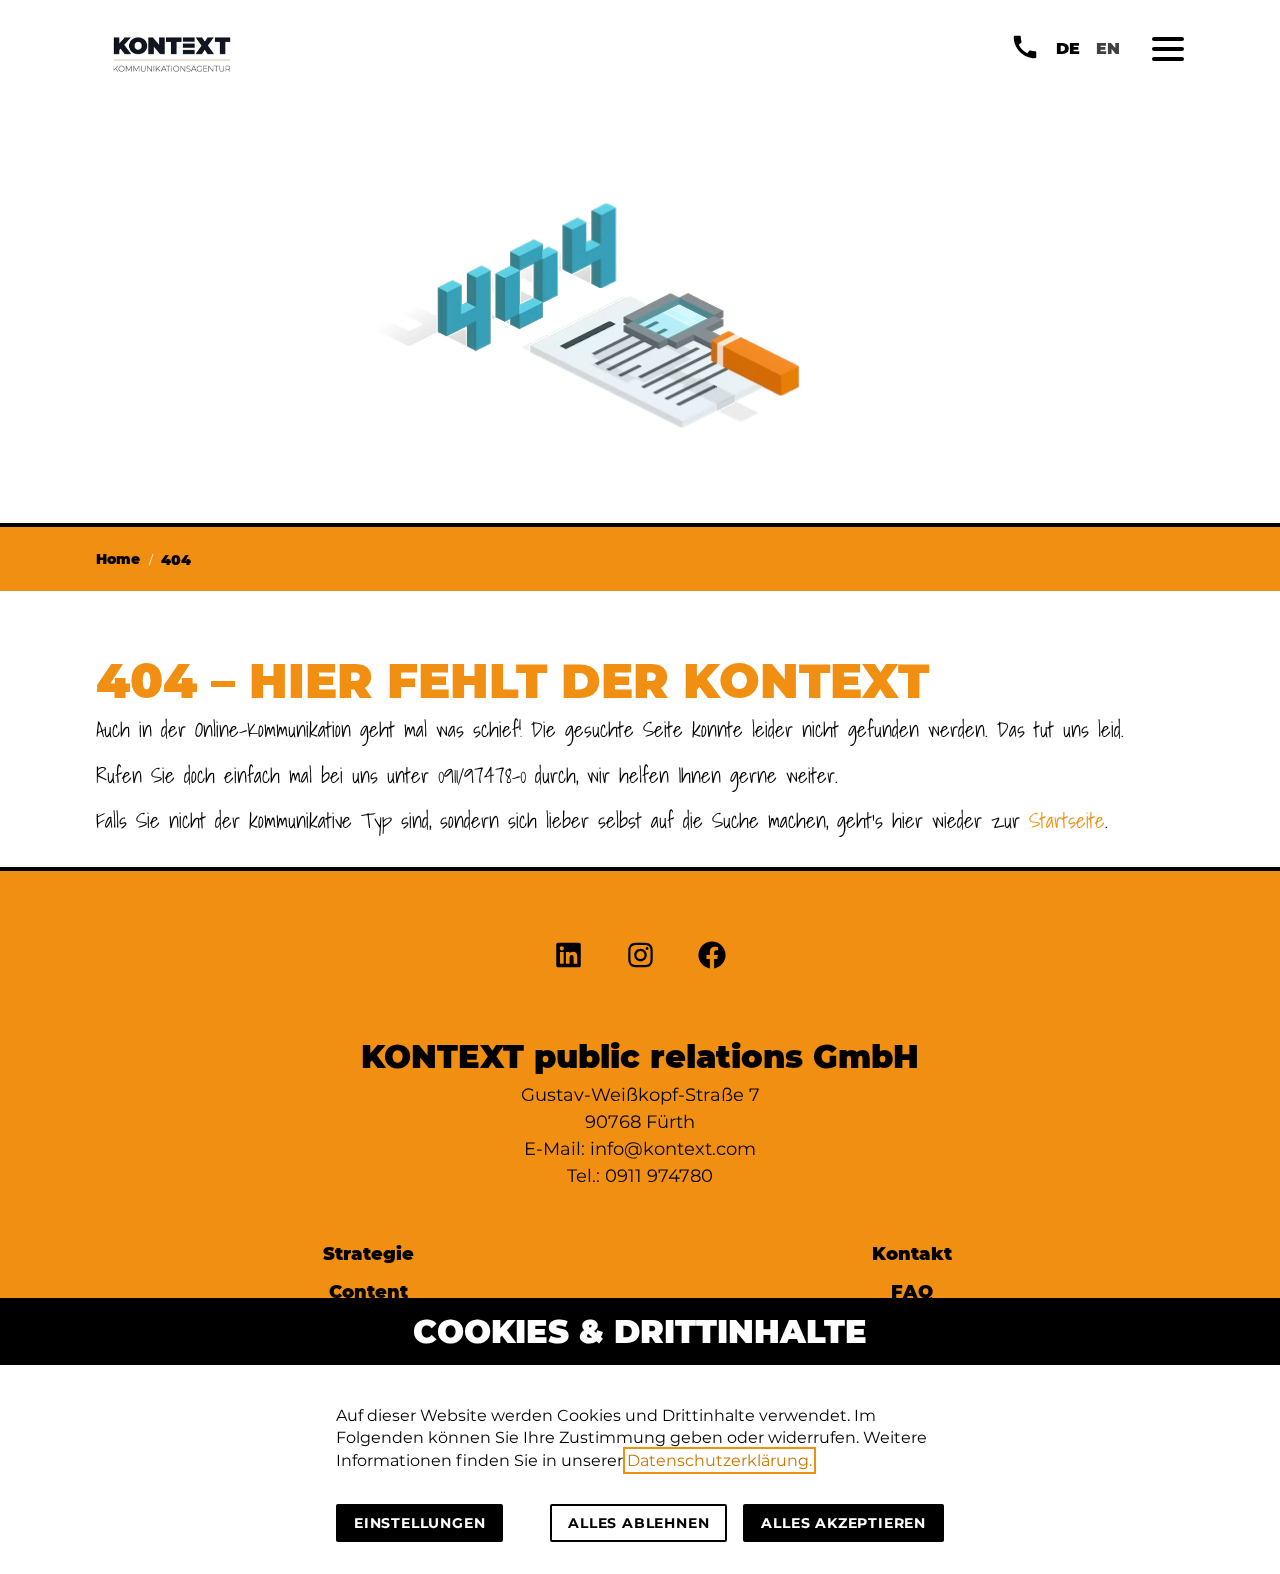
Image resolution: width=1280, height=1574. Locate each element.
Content (368, 1291)
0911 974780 (659, 1176)
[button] (1168, 49)
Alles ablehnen (638, 1523)
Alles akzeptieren (843, 1523)
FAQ (912, 1291)
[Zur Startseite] (172, 54)
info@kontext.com (673, 1149)
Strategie (368, 1253)
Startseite (1067, 820)
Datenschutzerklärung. (719, 1460)
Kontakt (912, 1253)
